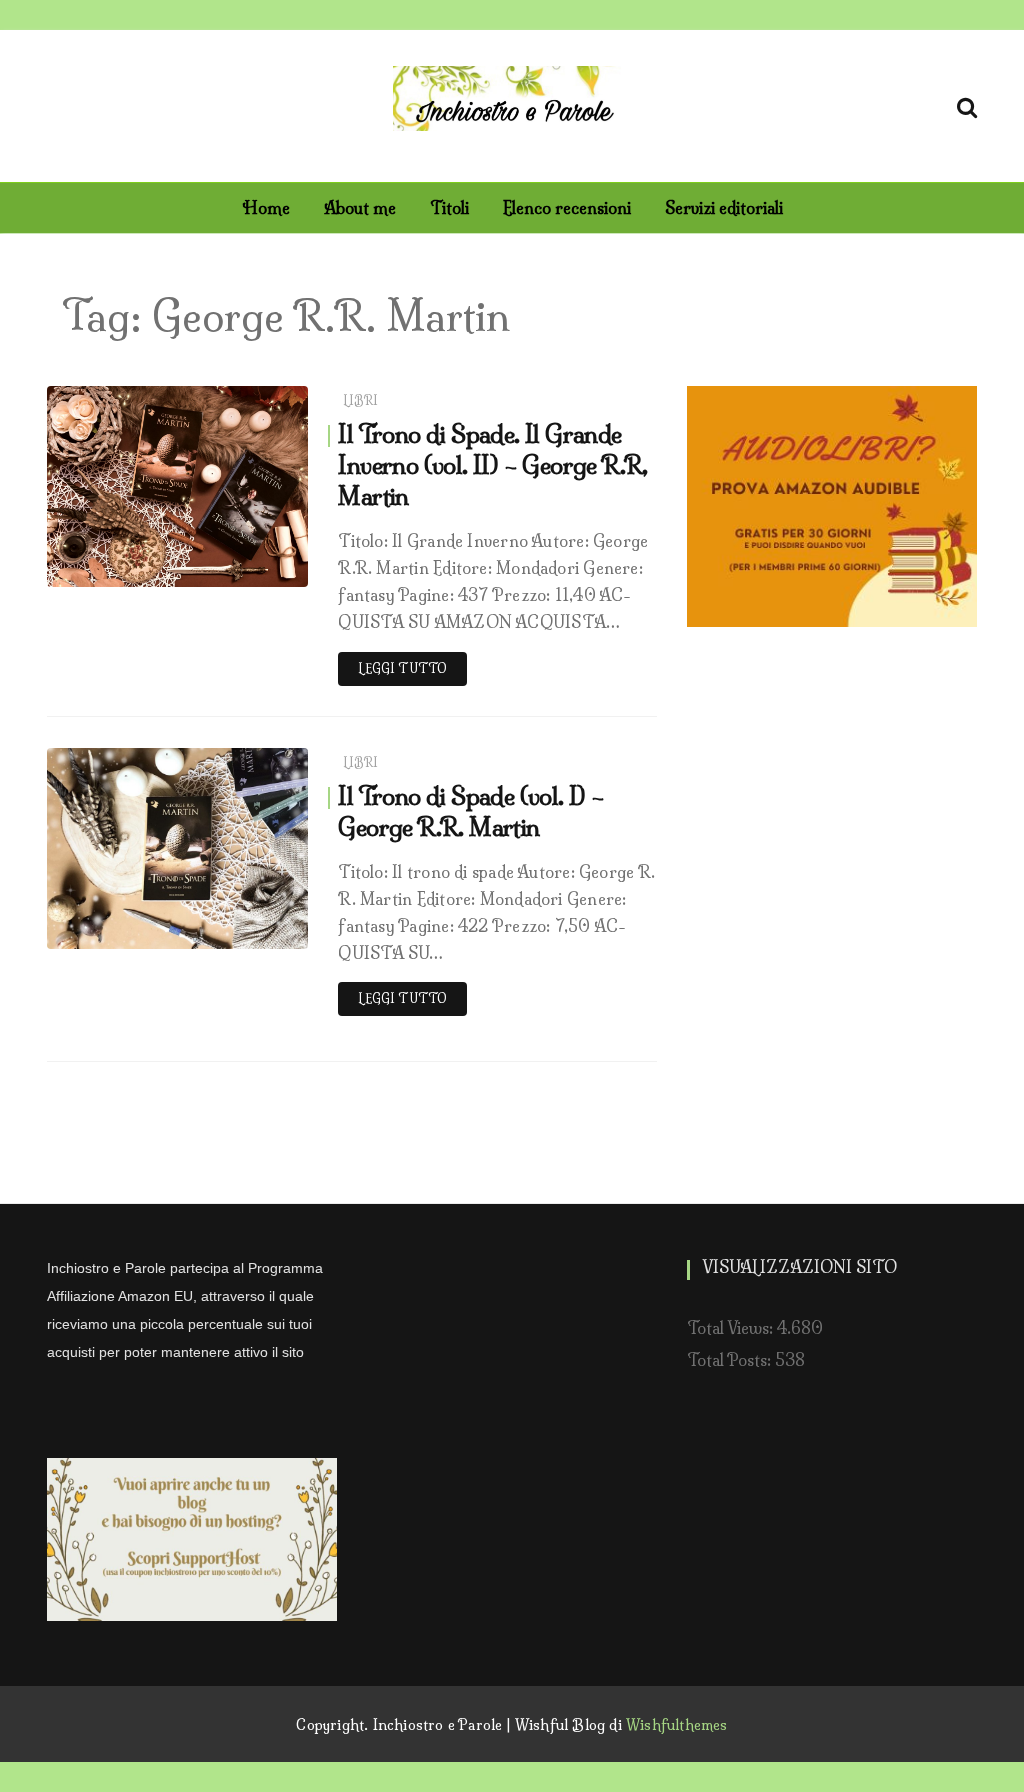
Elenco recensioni (567, 208)
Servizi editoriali (724, 208)
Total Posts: (731, 1360)
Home (266, 208)
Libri (361, 400)
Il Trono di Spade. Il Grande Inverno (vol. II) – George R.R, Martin (492, 465)
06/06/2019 (245, 928)
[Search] (967, 104)
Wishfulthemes (677, 1725)
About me (360, 208)
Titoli (449, 208)
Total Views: (732, 1328)
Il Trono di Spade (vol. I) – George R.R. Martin (471, 811)
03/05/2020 (244, 566)
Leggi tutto (402, 668)
